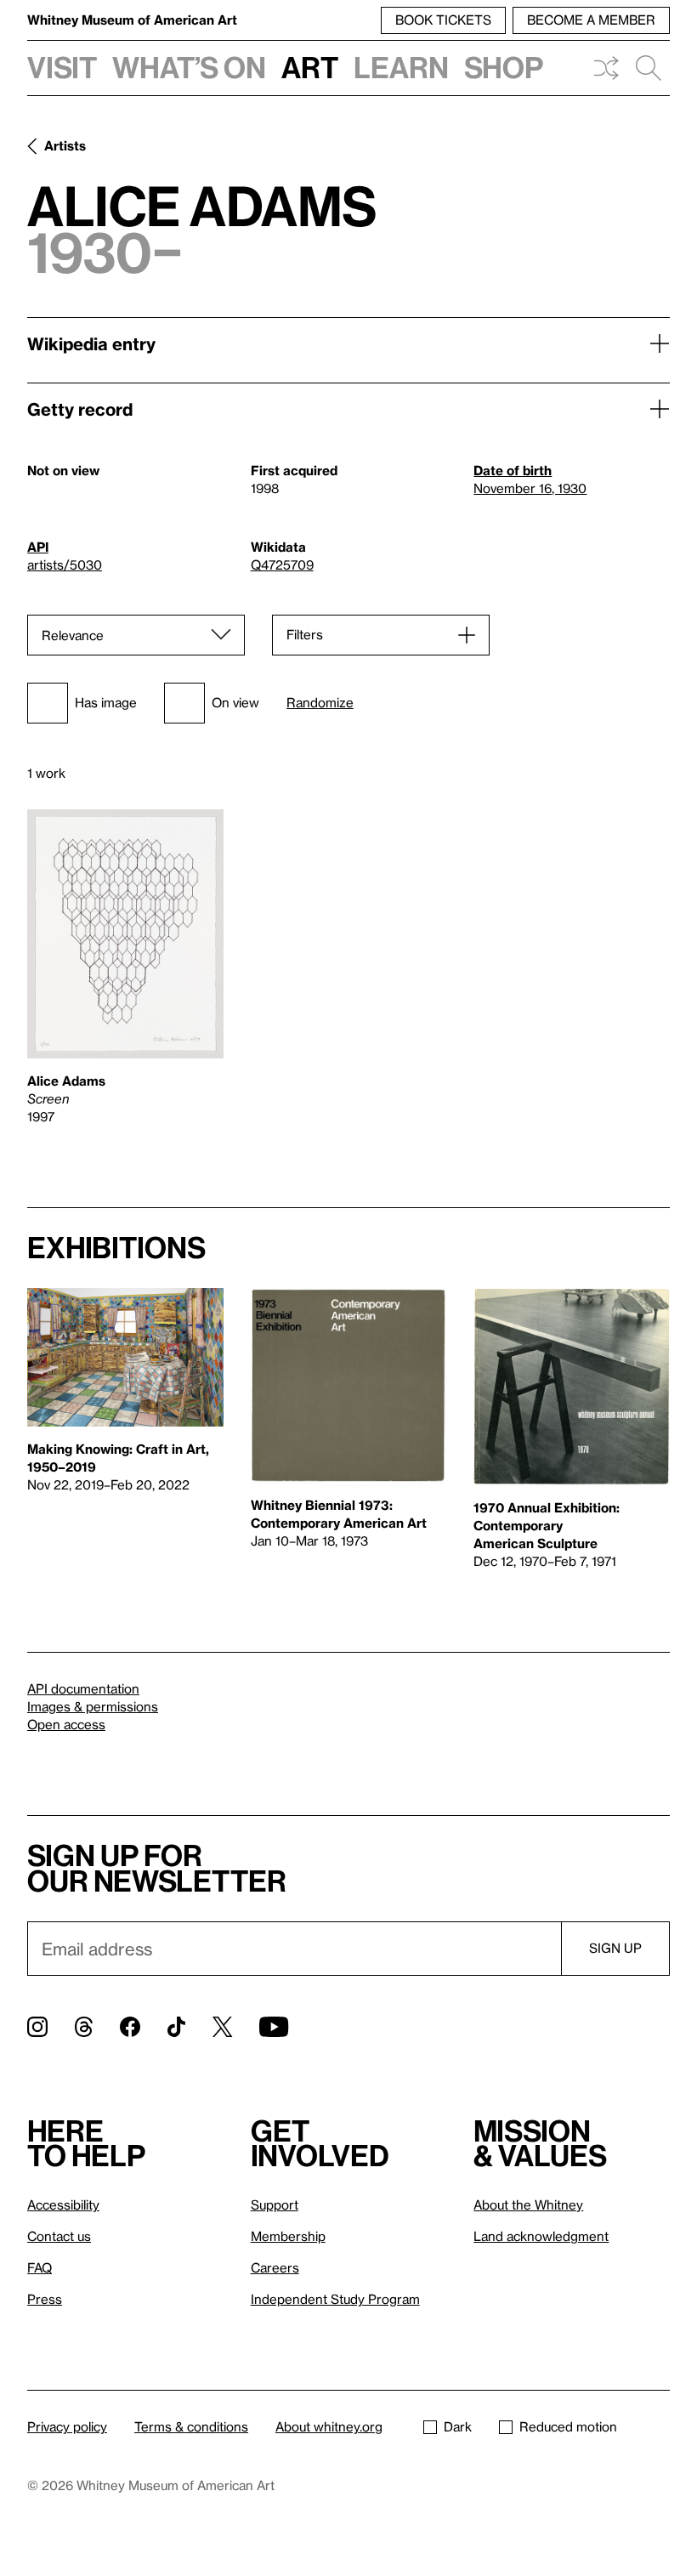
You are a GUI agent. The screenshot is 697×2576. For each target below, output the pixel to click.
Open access (66, 1724)
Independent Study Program (335, 2299)
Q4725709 (282, 565)
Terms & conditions (191, 2426)
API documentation (83, 1688)
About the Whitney (528, 2204)
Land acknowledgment (541, 2236)
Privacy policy (67, 2426)
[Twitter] (222, 2027)
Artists (65, 145)
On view (235, 702)
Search (649, 68)
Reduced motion (568, 2426)
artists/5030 (65, 565)
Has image (106, 702)
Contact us (59, 2236)
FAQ (40, 2267)
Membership (288, 2236)
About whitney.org (329, 2426)
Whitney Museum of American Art (132, 20)
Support (275, 2204)
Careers (275, 2267)
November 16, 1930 (530, 488)
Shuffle (606, 68)
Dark (458, 2426)
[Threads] (84, 2027)
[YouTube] (274, 2027)
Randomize (320, 703)
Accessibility (63, 2204)
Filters (305, 634)
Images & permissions (93, 1706)
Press (45, 2299)
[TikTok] (176, 2027)
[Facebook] (130, 2027)
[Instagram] (37, 2027)
